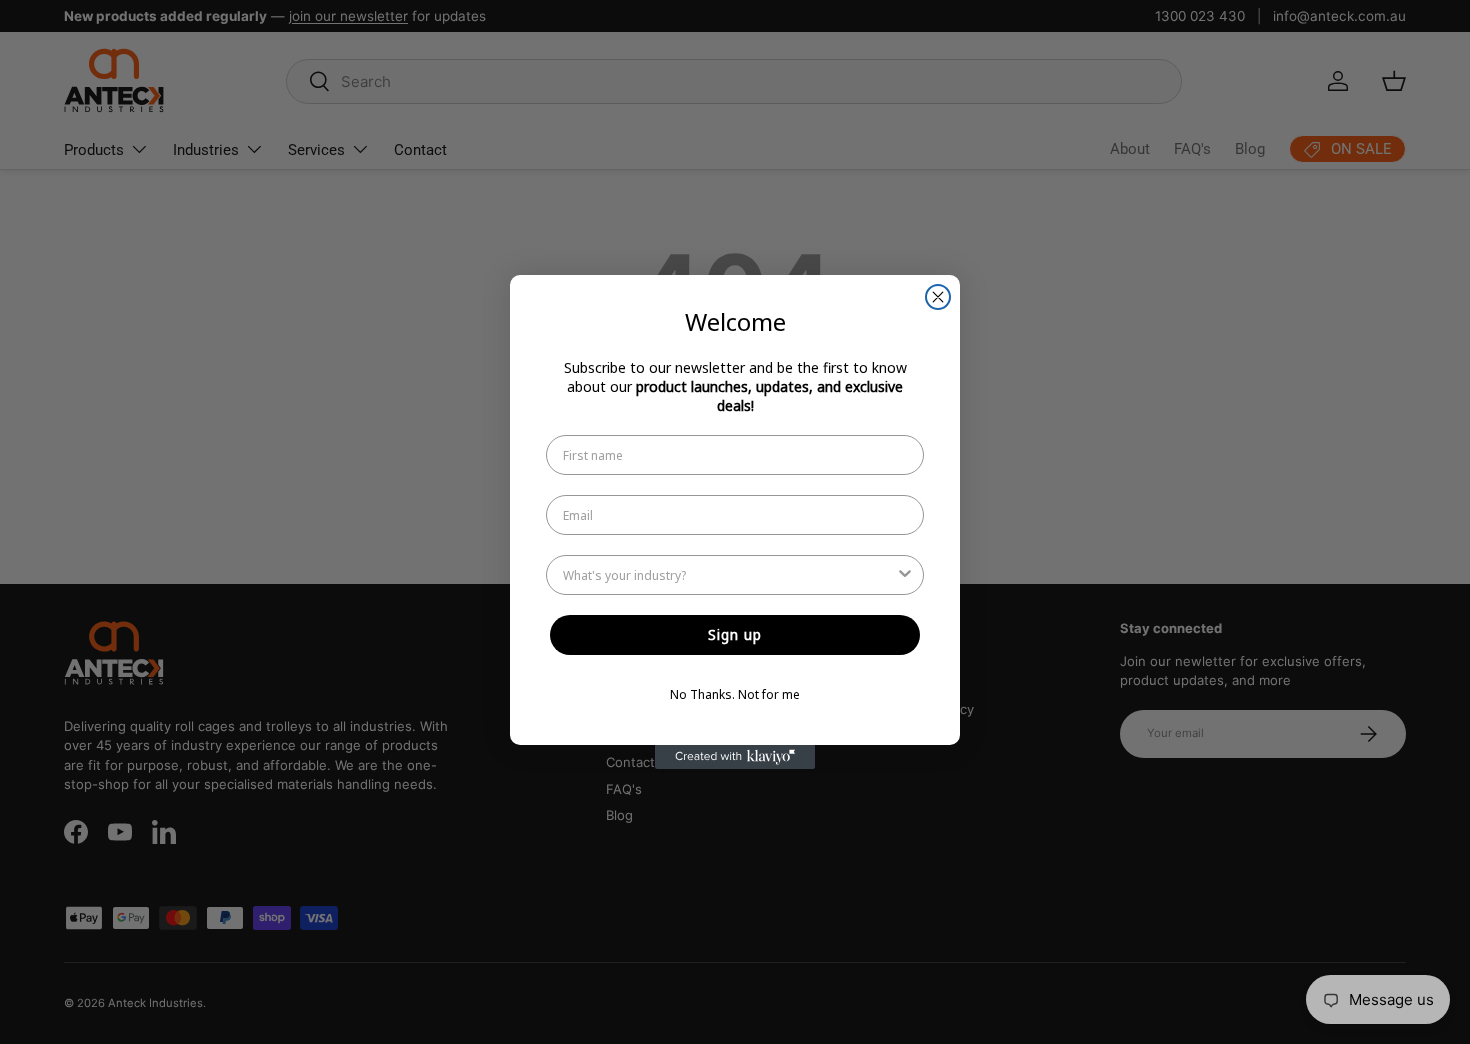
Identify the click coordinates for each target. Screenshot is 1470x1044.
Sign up (735, 634)
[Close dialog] (938, 297)
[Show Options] (905, 575)
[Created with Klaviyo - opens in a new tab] (735, 757)
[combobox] (729, 575)
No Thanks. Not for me (735, 694)
